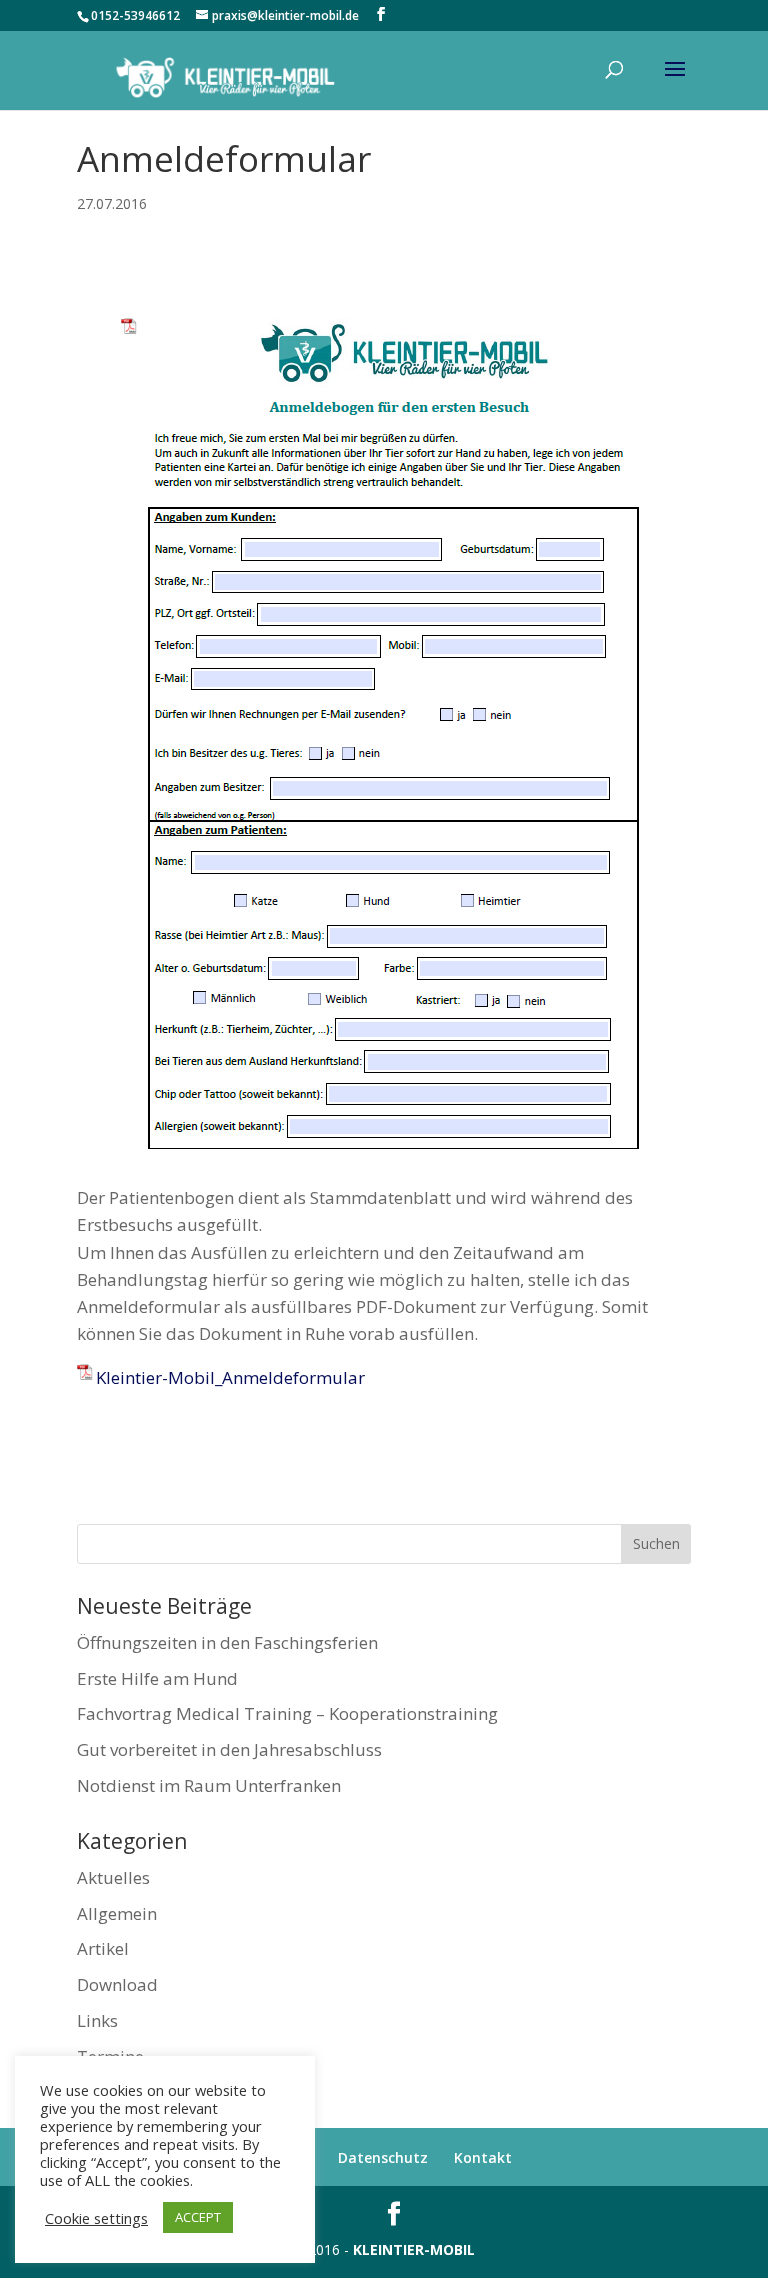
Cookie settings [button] (96, 2218)
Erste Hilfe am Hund (157, 1678)
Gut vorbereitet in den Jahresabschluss (229, 1749)
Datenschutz (383, 2157)
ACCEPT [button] (198, 2217)
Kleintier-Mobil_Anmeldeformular (230, 1377)
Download (117, 1984)
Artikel (103, 1948)
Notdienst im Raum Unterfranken (209, 1785)
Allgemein (117, 1913)
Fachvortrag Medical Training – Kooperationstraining (287, 1713)
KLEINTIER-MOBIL (414, 2249)
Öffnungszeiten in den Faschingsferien (227, 1642)
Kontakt (483, 2157)
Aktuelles (113, 1877)
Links (97, 2020)
